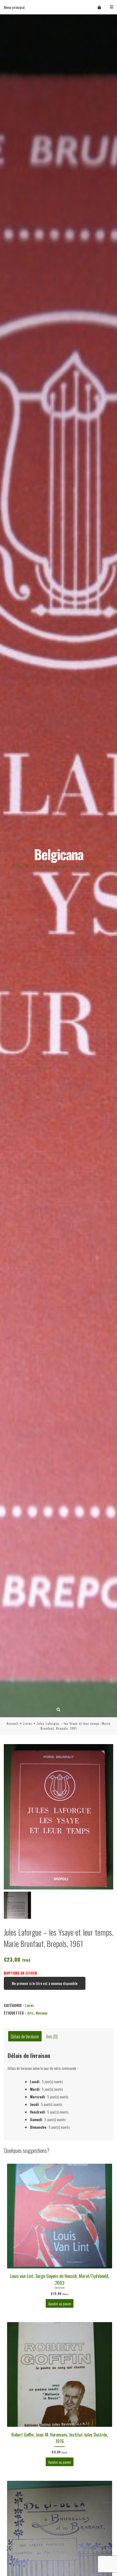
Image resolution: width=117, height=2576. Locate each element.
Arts (30, 2013)
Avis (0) (52, 2036)
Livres (27, 1723)
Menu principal (14, 7)
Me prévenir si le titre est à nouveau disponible (45, 1983)
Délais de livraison (25, 2036)
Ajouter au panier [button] (60, 2303)
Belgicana (59, 854)
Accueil (12, 1723)
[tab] (25, 2036)
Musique (41, 2013)
